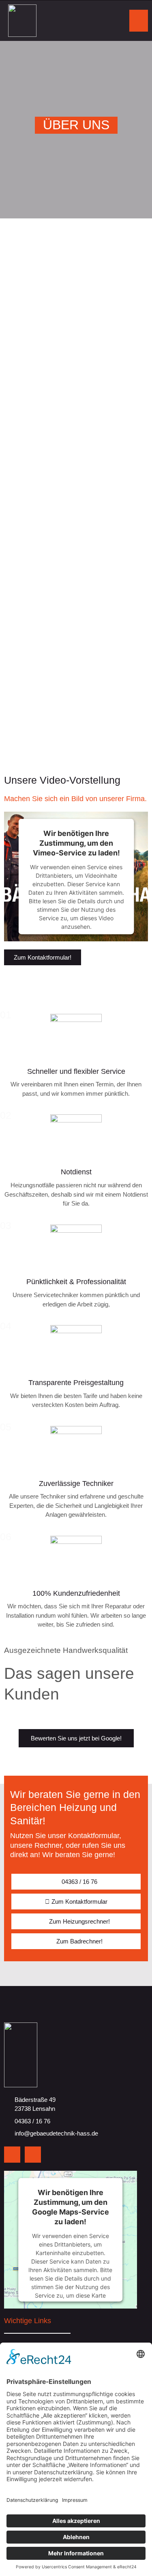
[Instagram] (33, 2155)
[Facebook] (12, 2155)
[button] (139, 21)
